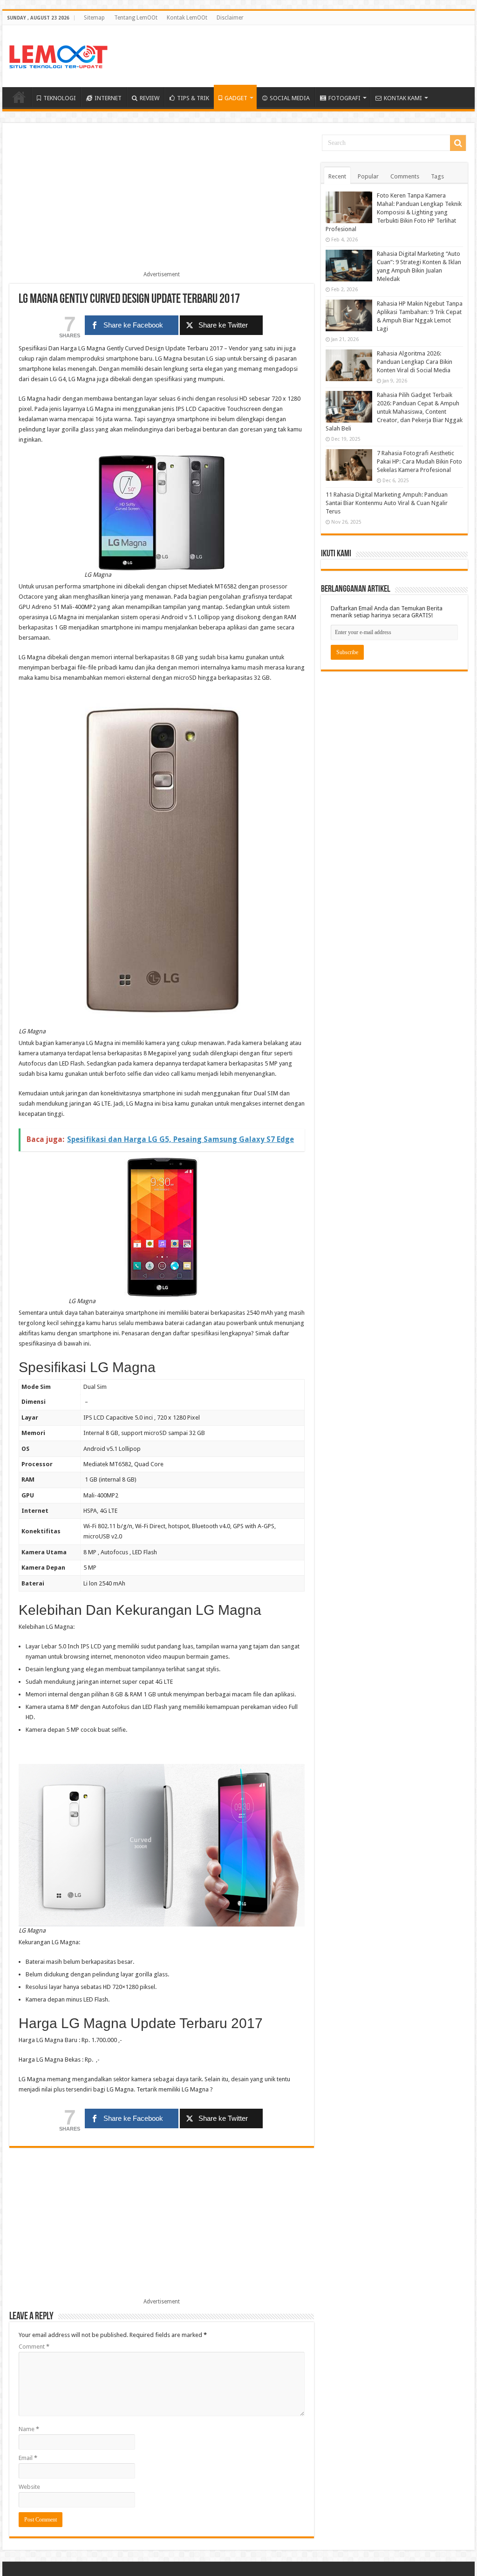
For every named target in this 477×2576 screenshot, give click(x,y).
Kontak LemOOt (187, 18)
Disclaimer (230, 18)
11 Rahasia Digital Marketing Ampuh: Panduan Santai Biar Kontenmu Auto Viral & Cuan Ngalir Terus (387, 503)
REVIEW (150, 98)
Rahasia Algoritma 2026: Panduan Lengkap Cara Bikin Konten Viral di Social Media (415, 362)
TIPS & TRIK (193, 98)
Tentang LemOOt (136, 18)
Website (29, 2487)
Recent (337, 176)
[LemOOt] (58, 55)
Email (28, 2458)
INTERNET (108, 98)
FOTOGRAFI (344, 98)
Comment (34, 2347)
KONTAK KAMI (403, 98)
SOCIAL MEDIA (290, 98)
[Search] (458, 143)
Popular (368, 176)
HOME (19, 97)
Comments (405, 176)
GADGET (236, 98)
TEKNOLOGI (60, 98)
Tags (437, 176)
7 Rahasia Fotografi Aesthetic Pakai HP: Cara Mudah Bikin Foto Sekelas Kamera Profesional (419, 461)
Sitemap (94, 18)
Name (29, 2429)
